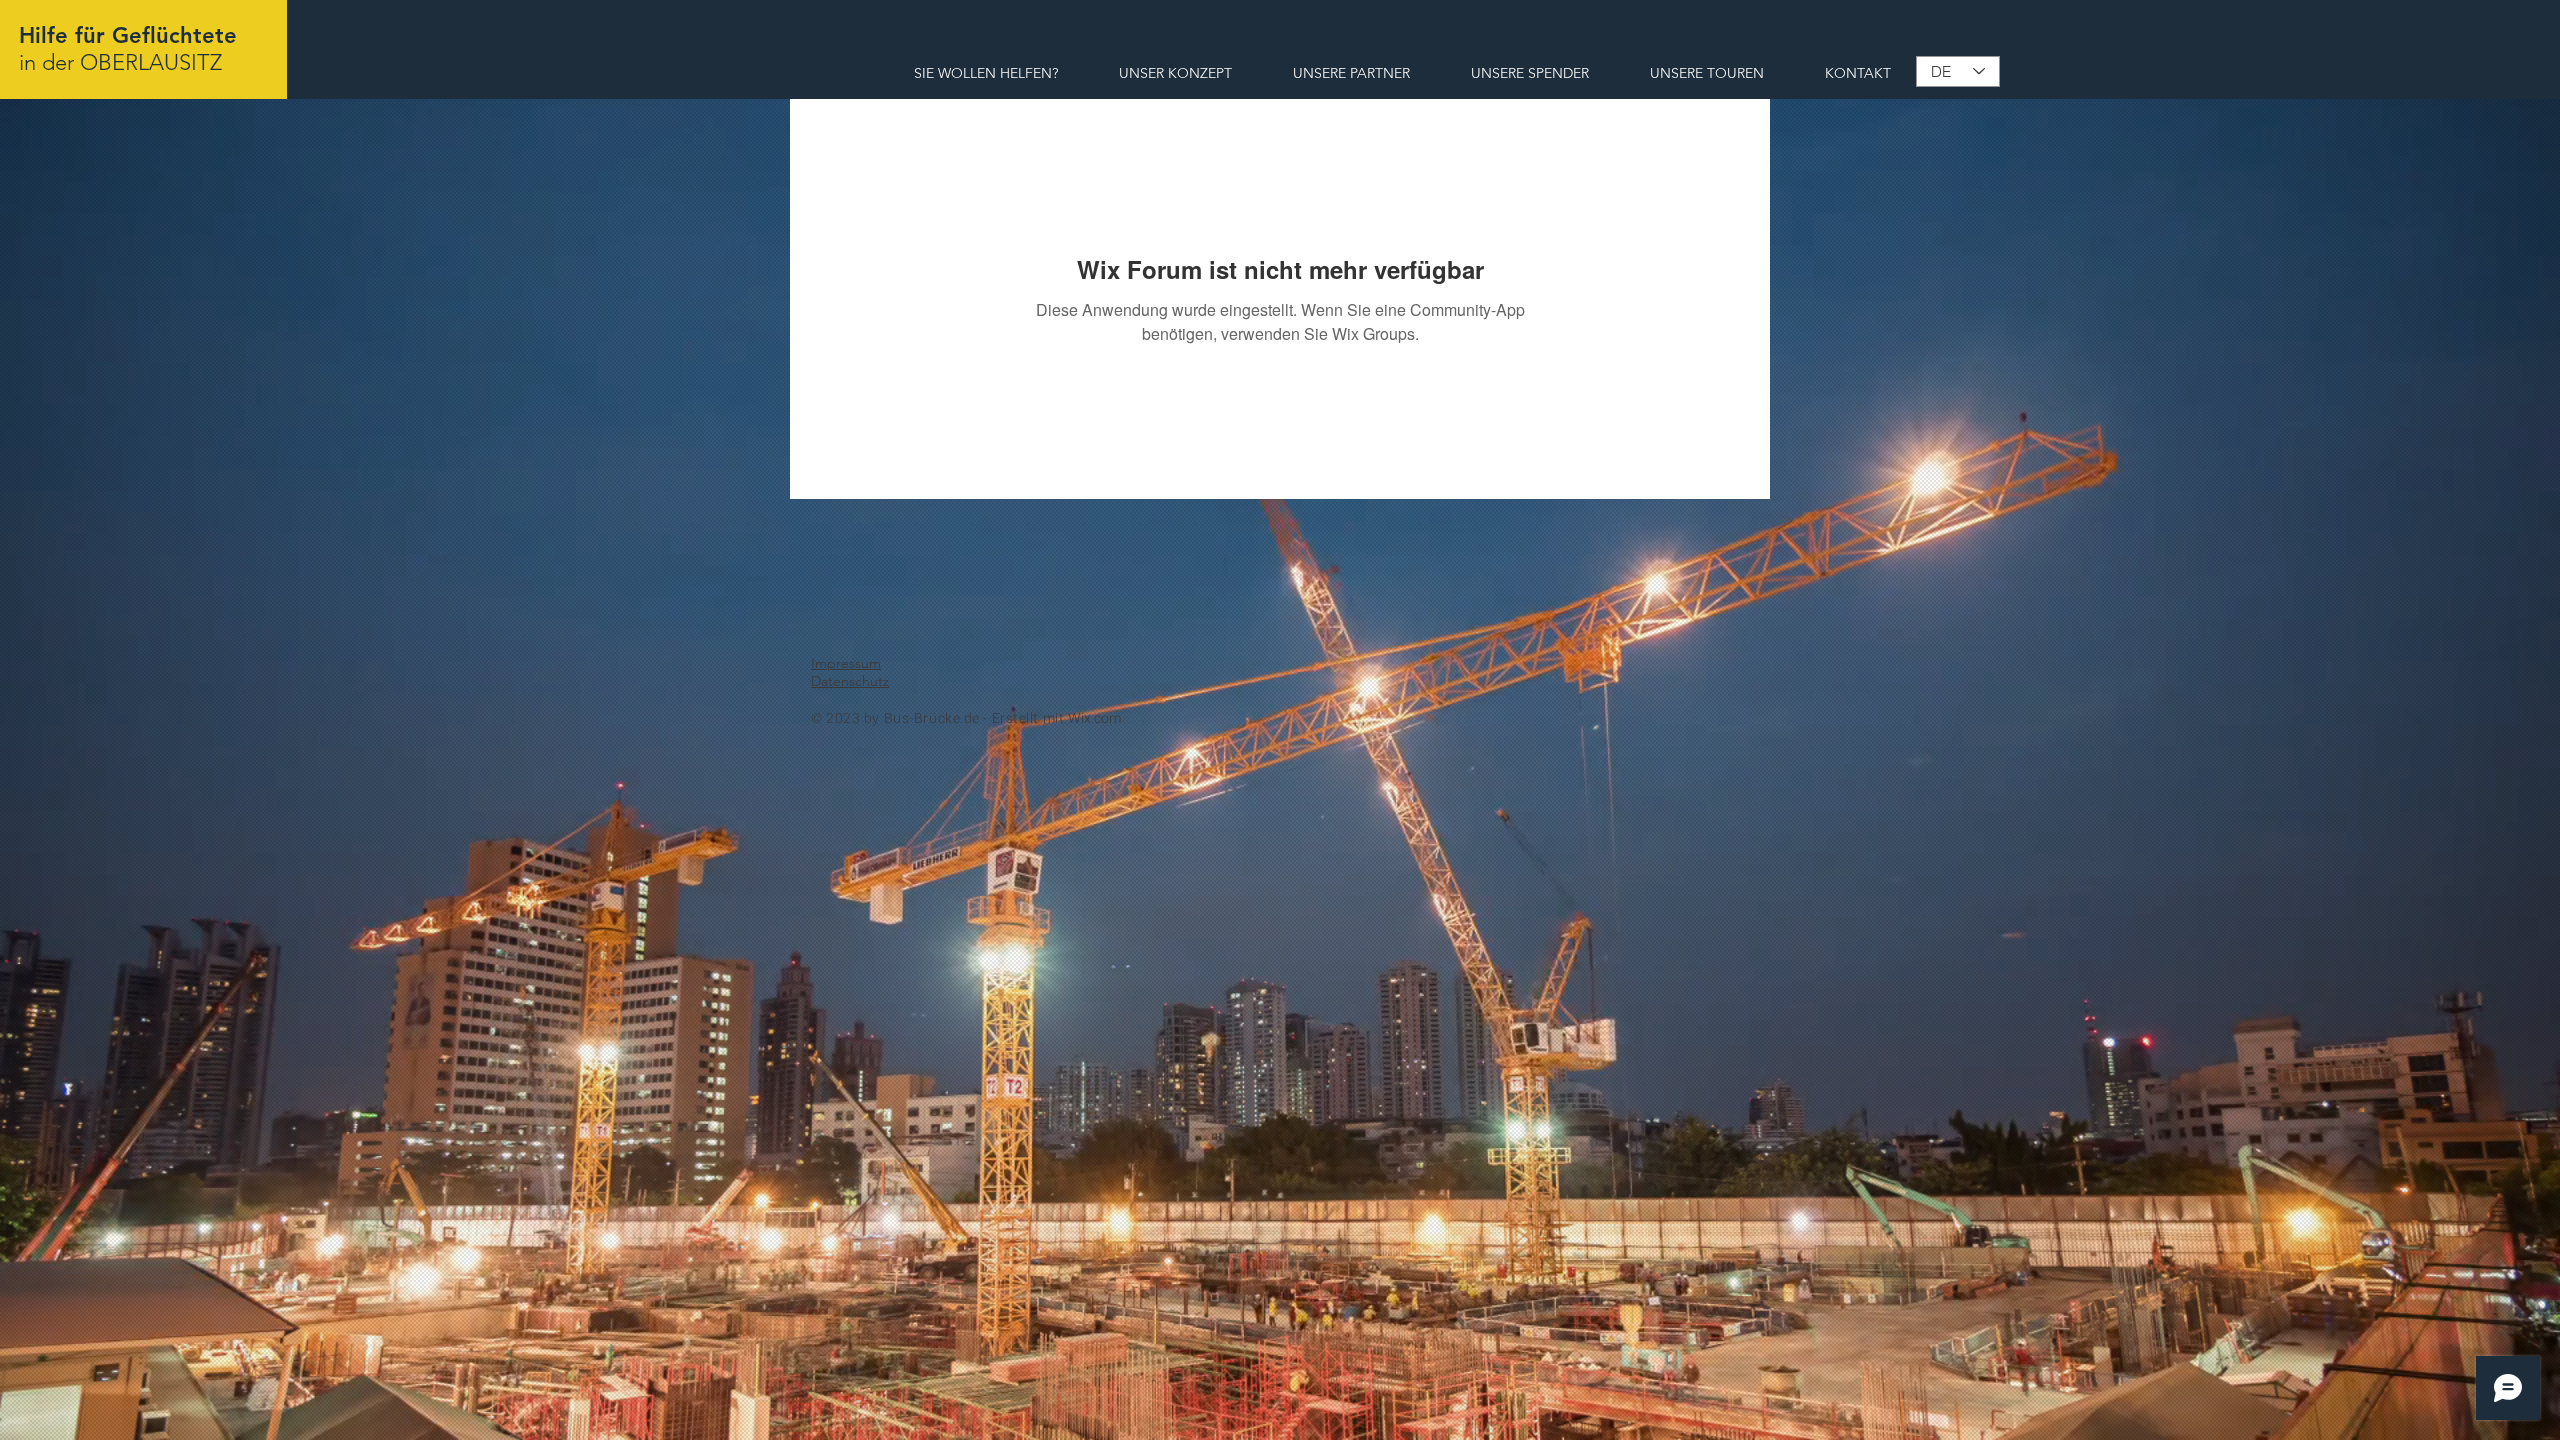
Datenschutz (850, 681)
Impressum (846, 663)
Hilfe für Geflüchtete (128, 35)
